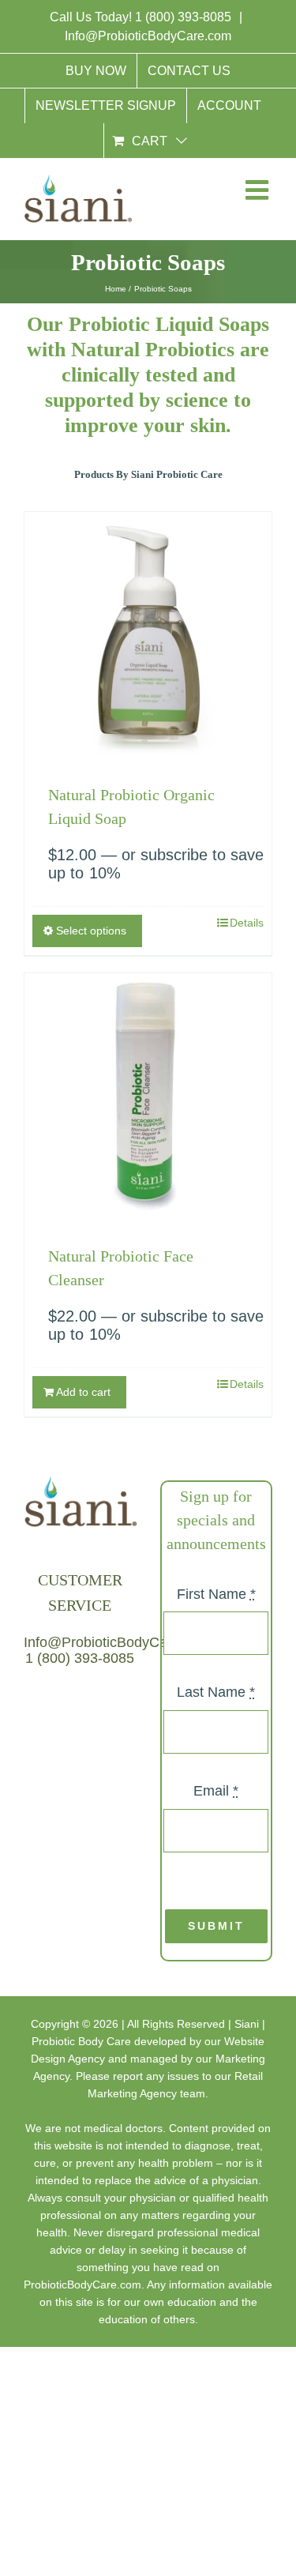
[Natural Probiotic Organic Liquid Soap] (148, 636)
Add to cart (83, 1392)
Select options (91, 931)
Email (216, 1791)
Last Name (216, 1692)
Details (247, 923)
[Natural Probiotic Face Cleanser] (148, 1097)
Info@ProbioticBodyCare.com (148, 36)
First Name (216, 1594)
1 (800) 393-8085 (185, 17)
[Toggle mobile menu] (256, 193)
